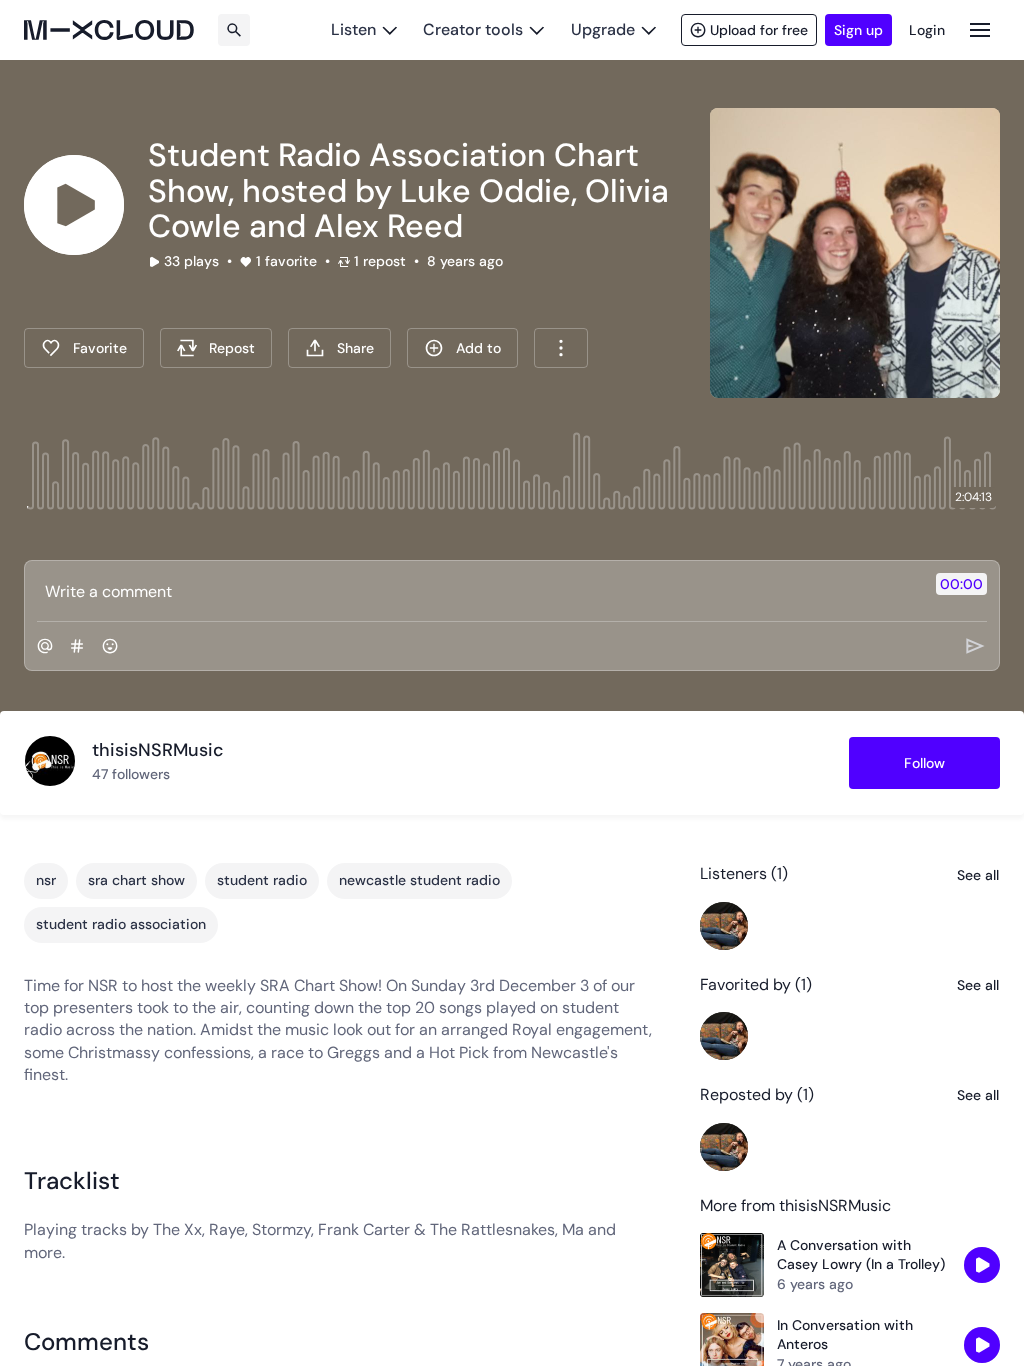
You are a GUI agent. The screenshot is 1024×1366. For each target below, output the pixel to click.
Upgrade (603, 29)
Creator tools (473, 29)
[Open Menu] (980, 29)
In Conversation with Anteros (845, 1335)
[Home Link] (109, 30)
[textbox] (478, 591)
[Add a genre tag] (77, 646)
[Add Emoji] (110, 646)
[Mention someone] (45, 646)
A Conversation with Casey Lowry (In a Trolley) (861, 1255)
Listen (353, 29)
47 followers (131, 774)
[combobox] (561, 348)
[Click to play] (74, 205)
